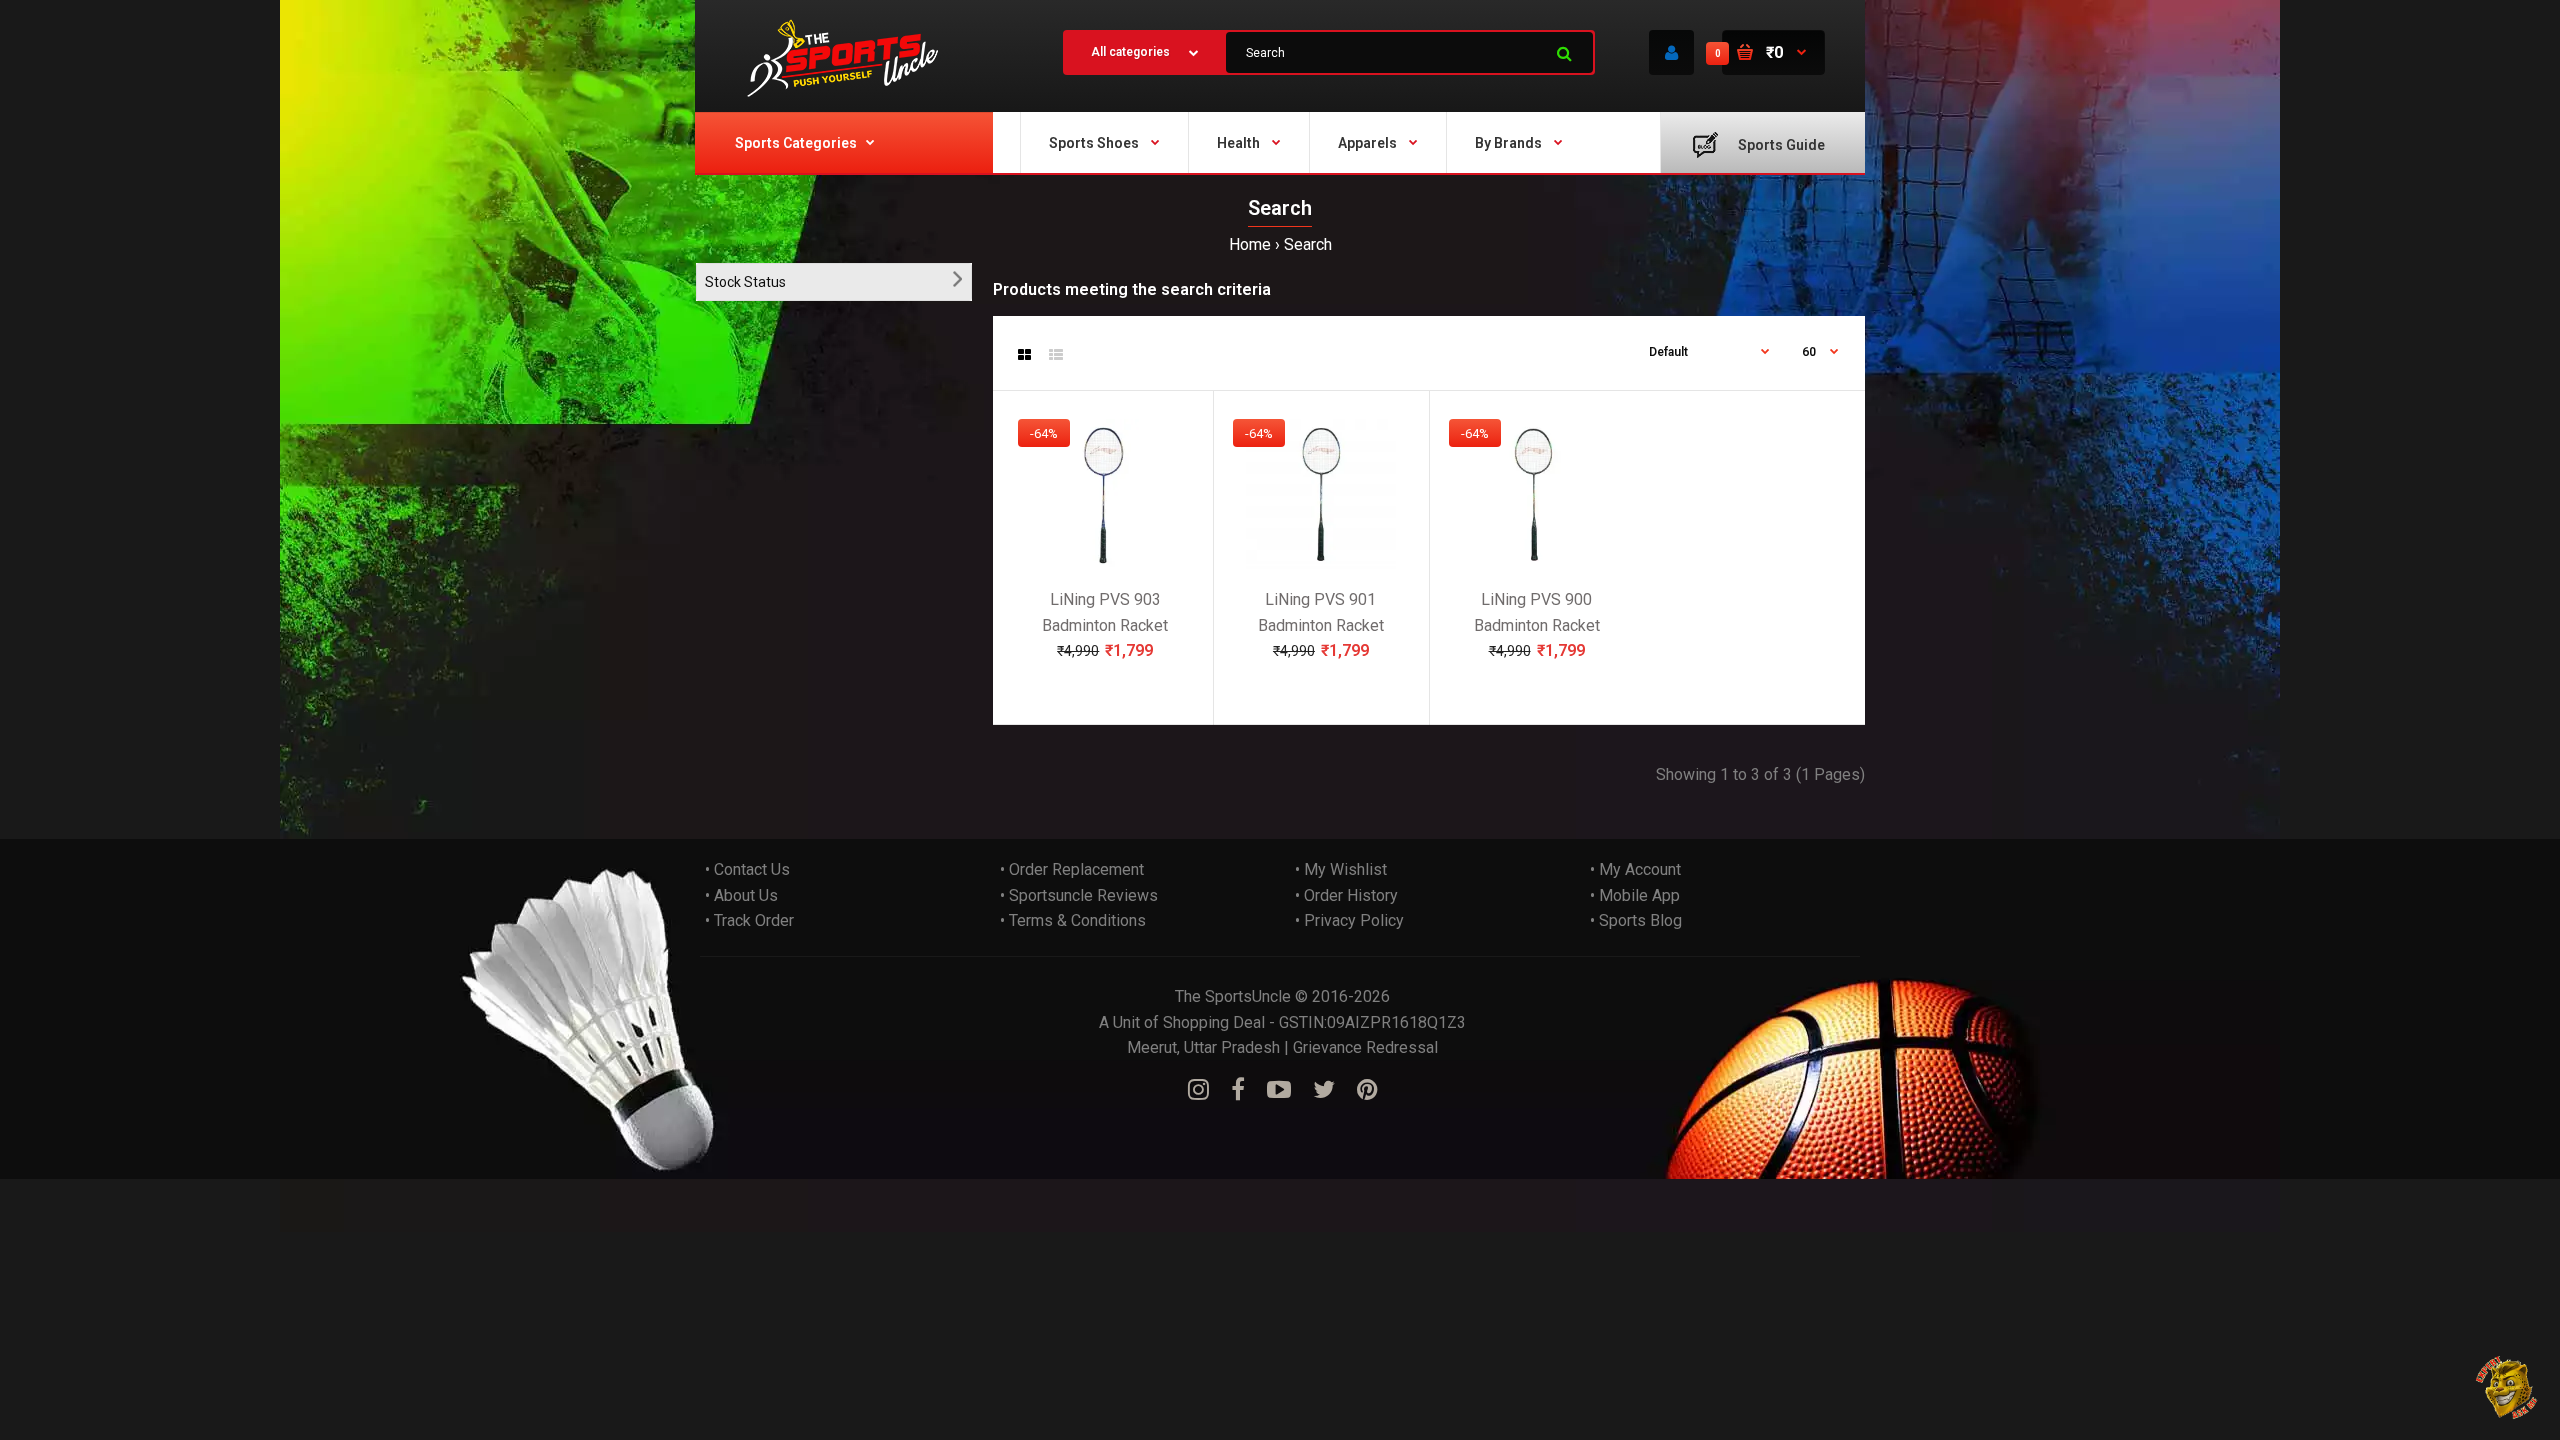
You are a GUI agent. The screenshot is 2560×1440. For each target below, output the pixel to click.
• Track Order (749, 920)
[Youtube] (1279, 1090)
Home (1250, 244)
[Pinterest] (1367, 1090)
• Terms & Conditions (1073, 920)
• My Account (1635, 869)
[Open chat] (2507, 1387)
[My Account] (1671, 52)
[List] (1056, 355)
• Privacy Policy (1349, 920)
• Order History (1346, 895)
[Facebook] (1238, 1090)
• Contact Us (747, 869)
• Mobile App (1635, 895)
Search (1308, 244)
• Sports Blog (1636, 920)
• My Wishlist (1341, 869)
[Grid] (1024, 355)
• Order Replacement (1072, 869)
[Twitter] (1324, 1090)
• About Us (741, 895)
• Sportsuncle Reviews (1079, 895)
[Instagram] (1198, 1090)
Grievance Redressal (1365, 1047)
